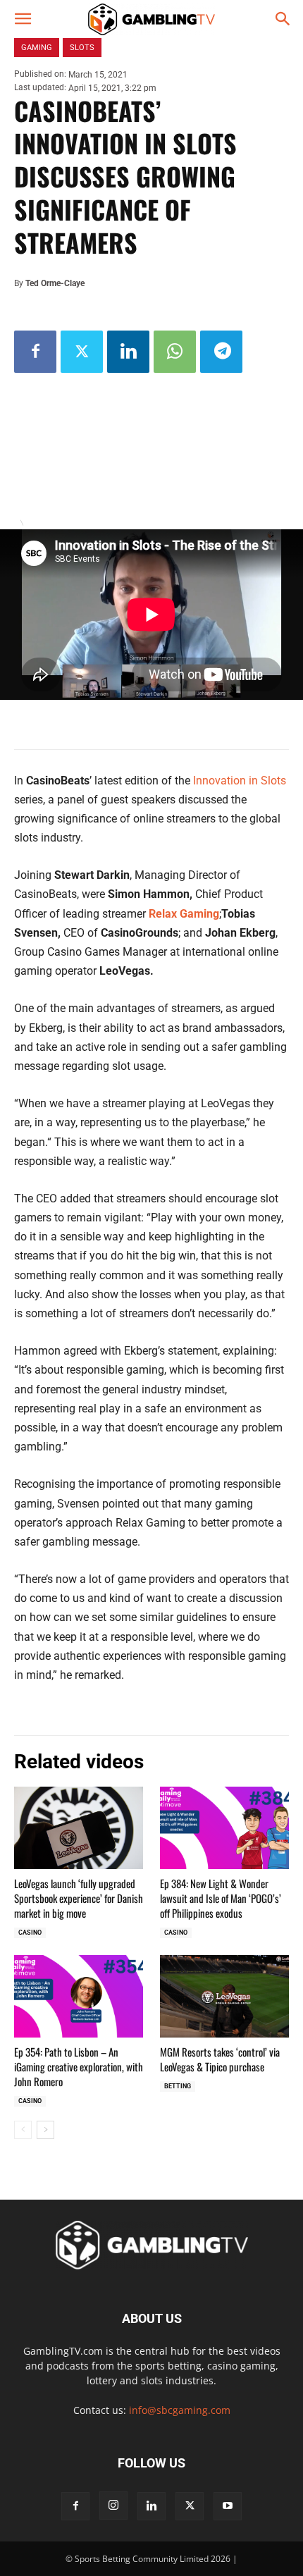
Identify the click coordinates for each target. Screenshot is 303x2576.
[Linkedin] (128, 352)
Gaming (37, 48)
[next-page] (45, 2130)
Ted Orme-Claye (55, 283)
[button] (23, 19)
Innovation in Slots (240, 781)
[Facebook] (35, 352)
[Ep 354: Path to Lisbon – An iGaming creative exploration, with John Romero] (79, 1996)
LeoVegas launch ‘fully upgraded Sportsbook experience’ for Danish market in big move (79, 1898)
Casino (30, 1933)
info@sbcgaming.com (180, 2410)
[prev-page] (23, 2130)
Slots (82, 48)
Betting (178, 2086)
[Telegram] (221, 352)
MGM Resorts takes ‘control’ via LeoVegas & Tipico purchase (220, 2059)
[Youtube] (228, 2506)
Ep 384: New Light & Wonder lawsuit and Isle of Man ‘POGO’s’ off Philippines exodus (221, 1898)
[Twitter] (82, 352)
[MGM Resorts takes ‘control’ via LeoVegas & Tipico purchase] (224, 1996)
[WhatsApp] (175, 352)
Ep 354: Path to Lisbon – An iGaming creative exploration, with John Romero (79, 2066)
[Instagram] (113, 2506)
